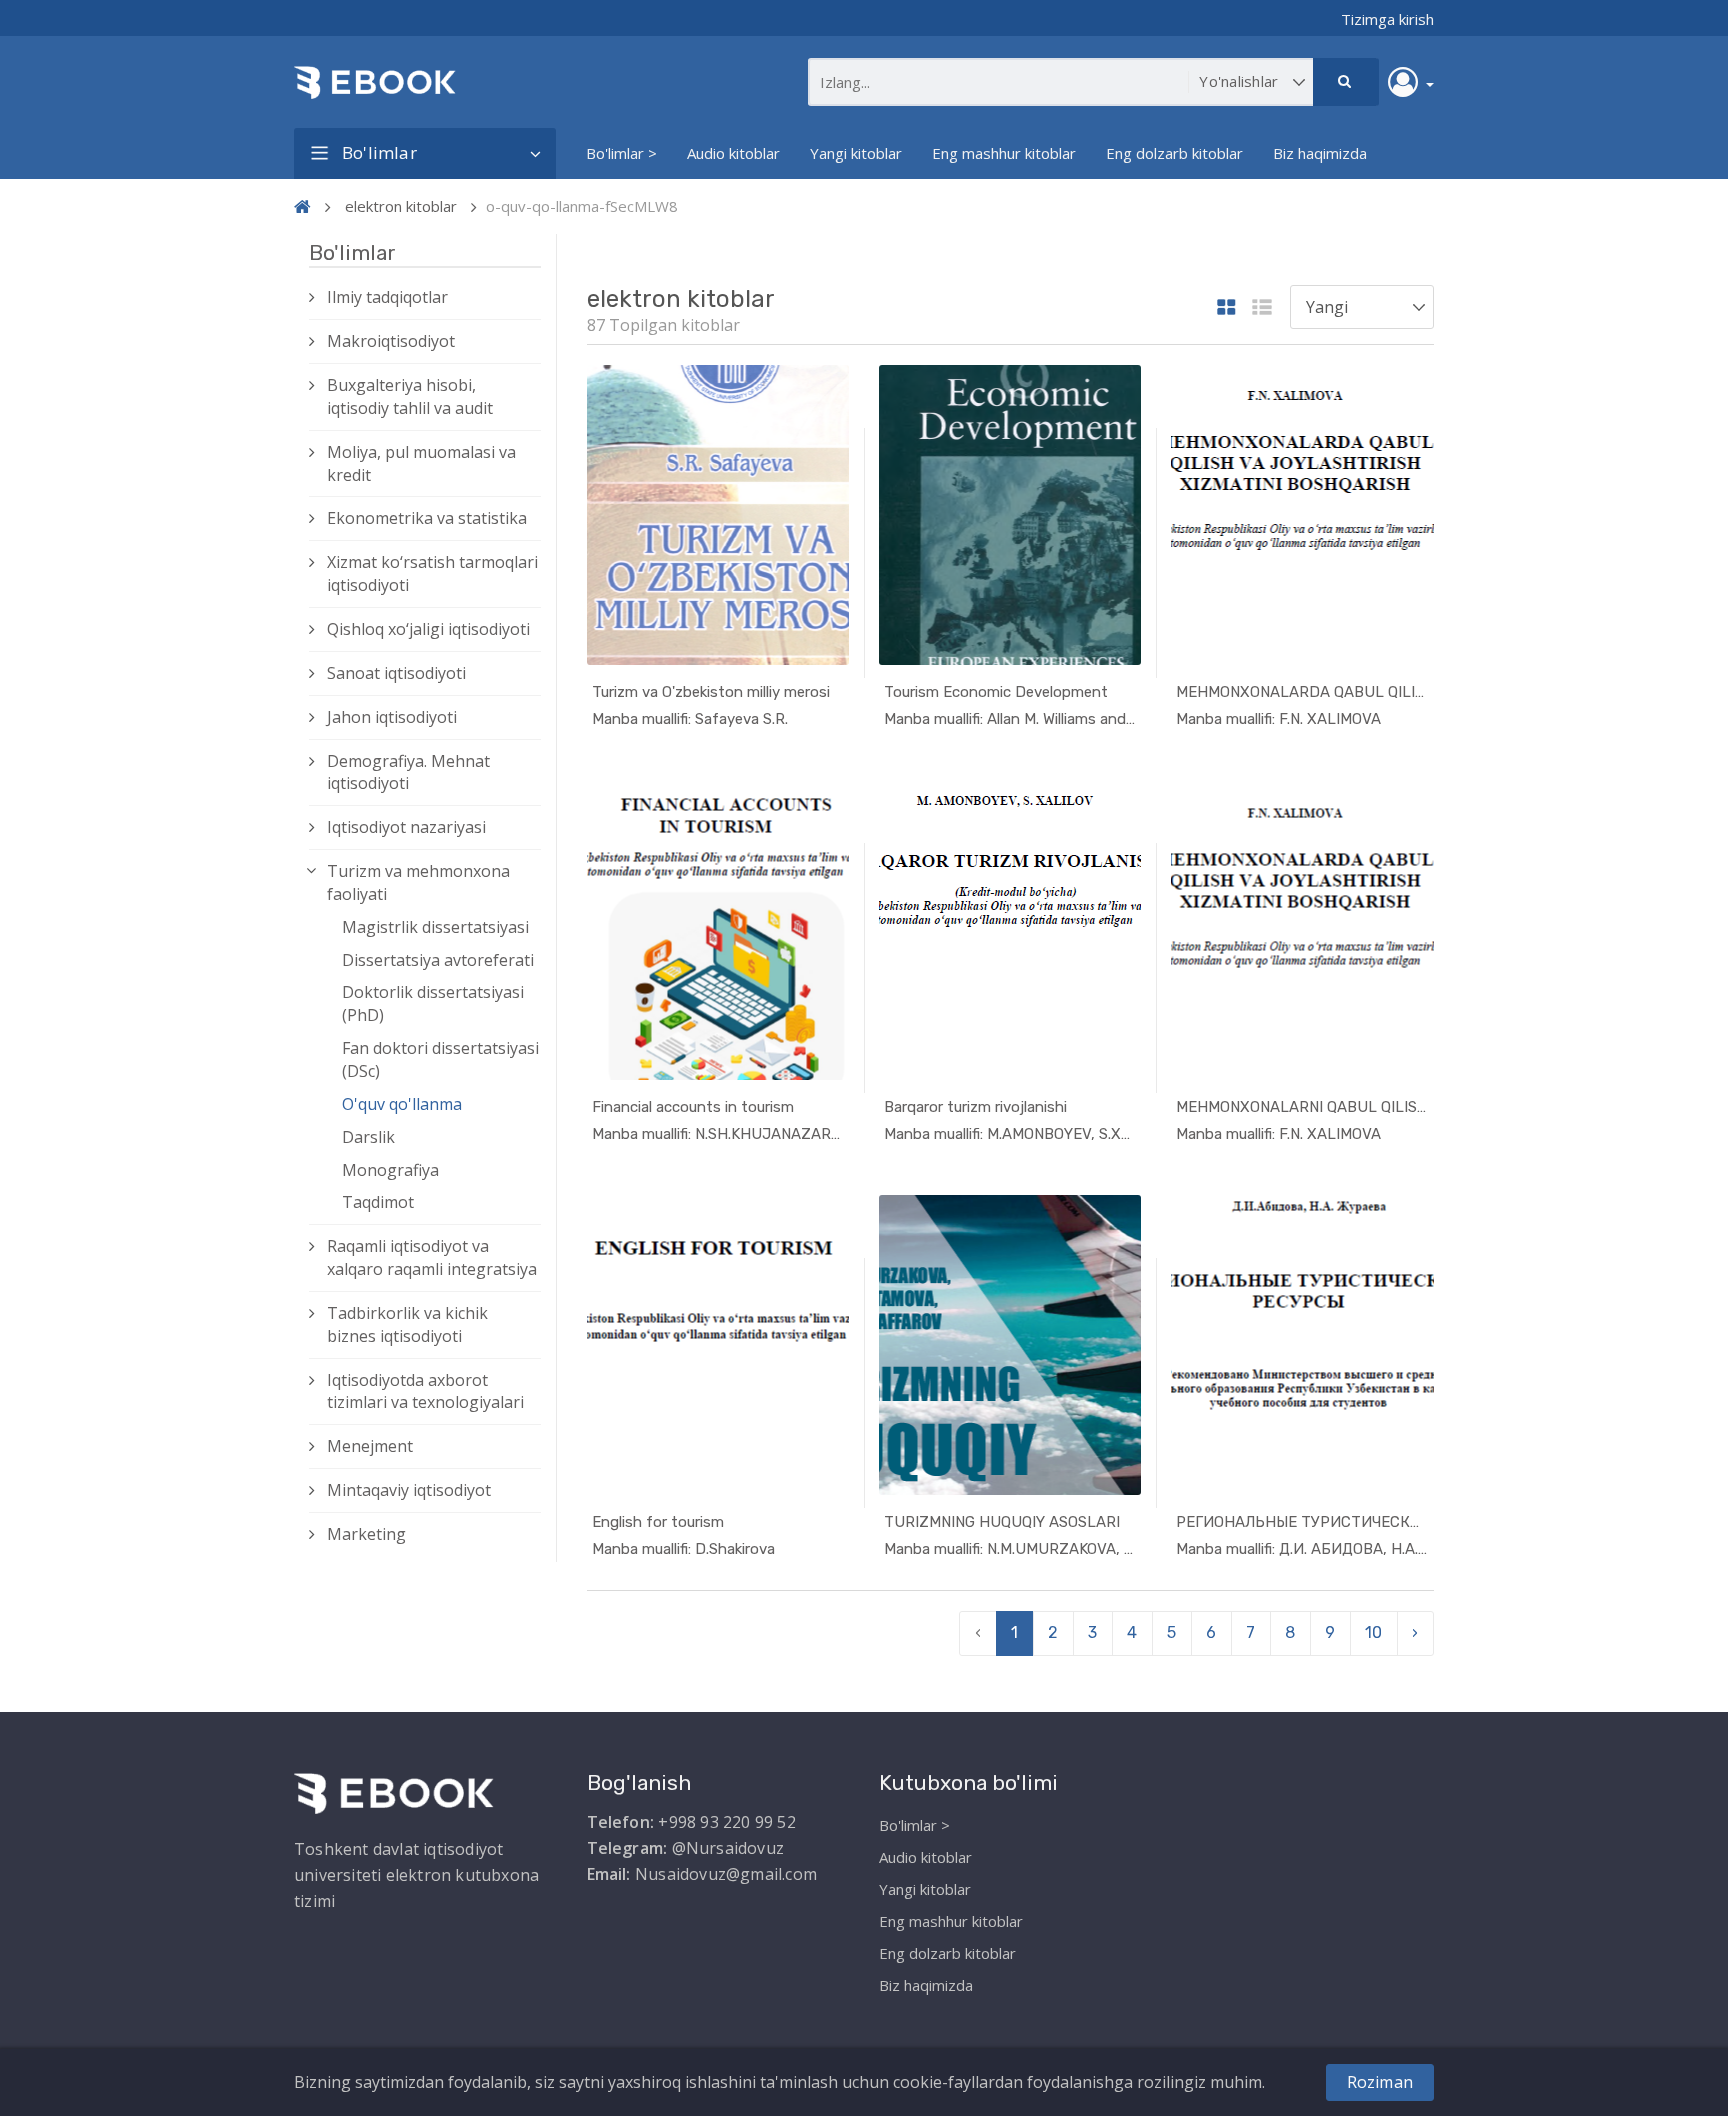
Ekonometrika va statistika (427, 518)
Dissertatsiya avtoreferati (438, 960)
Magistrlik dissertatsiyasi (435, 927)
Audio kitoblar (733, 153)
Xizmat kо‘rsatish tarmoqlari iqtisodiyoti (432, 573)
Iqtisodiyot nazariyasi (406, 827)
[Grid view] (1226, 308)
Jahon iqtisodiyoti (392, 717)
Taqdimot (378, 1202)
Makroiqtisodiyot (391, 341)
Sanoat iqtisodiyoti (396, 673)
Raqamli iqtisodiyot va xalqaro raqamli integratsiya (432, 1257)
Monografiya (390, 1170)
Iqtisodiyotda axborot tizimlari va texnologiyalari (425, 1391)
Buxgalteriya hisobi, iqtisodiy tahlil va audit (410, 396)
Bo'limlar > (621, 153)
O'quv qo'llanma (402, 1104)
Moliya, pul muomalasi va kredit (421, 463)
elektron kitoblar (401, 206)
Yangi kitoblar (856, 153)
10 (1373, 1632)
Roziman (1380, 2082)
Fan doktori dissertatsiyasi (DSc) (440, 1059)
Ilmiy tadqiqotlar (387, 297)
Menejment (370, 1446)
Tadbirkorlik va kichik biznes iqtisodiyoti (407, 1324)
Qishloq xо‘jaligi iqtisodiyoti (428, 629)
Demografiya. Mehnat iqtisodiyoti (408, 772)
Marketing (366, 1534)
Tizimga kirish (1387, 19)
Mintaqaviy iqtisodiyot (409, 1490)
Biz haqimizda (1320, 153)
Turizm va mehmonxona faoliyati (418, 882)
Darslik (368, 1137)
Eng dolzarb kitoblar (1174, 153)
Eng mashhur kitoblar (1004, 153)
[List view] (1262, 308)
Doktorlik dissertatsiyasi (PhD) (433, 1003)
